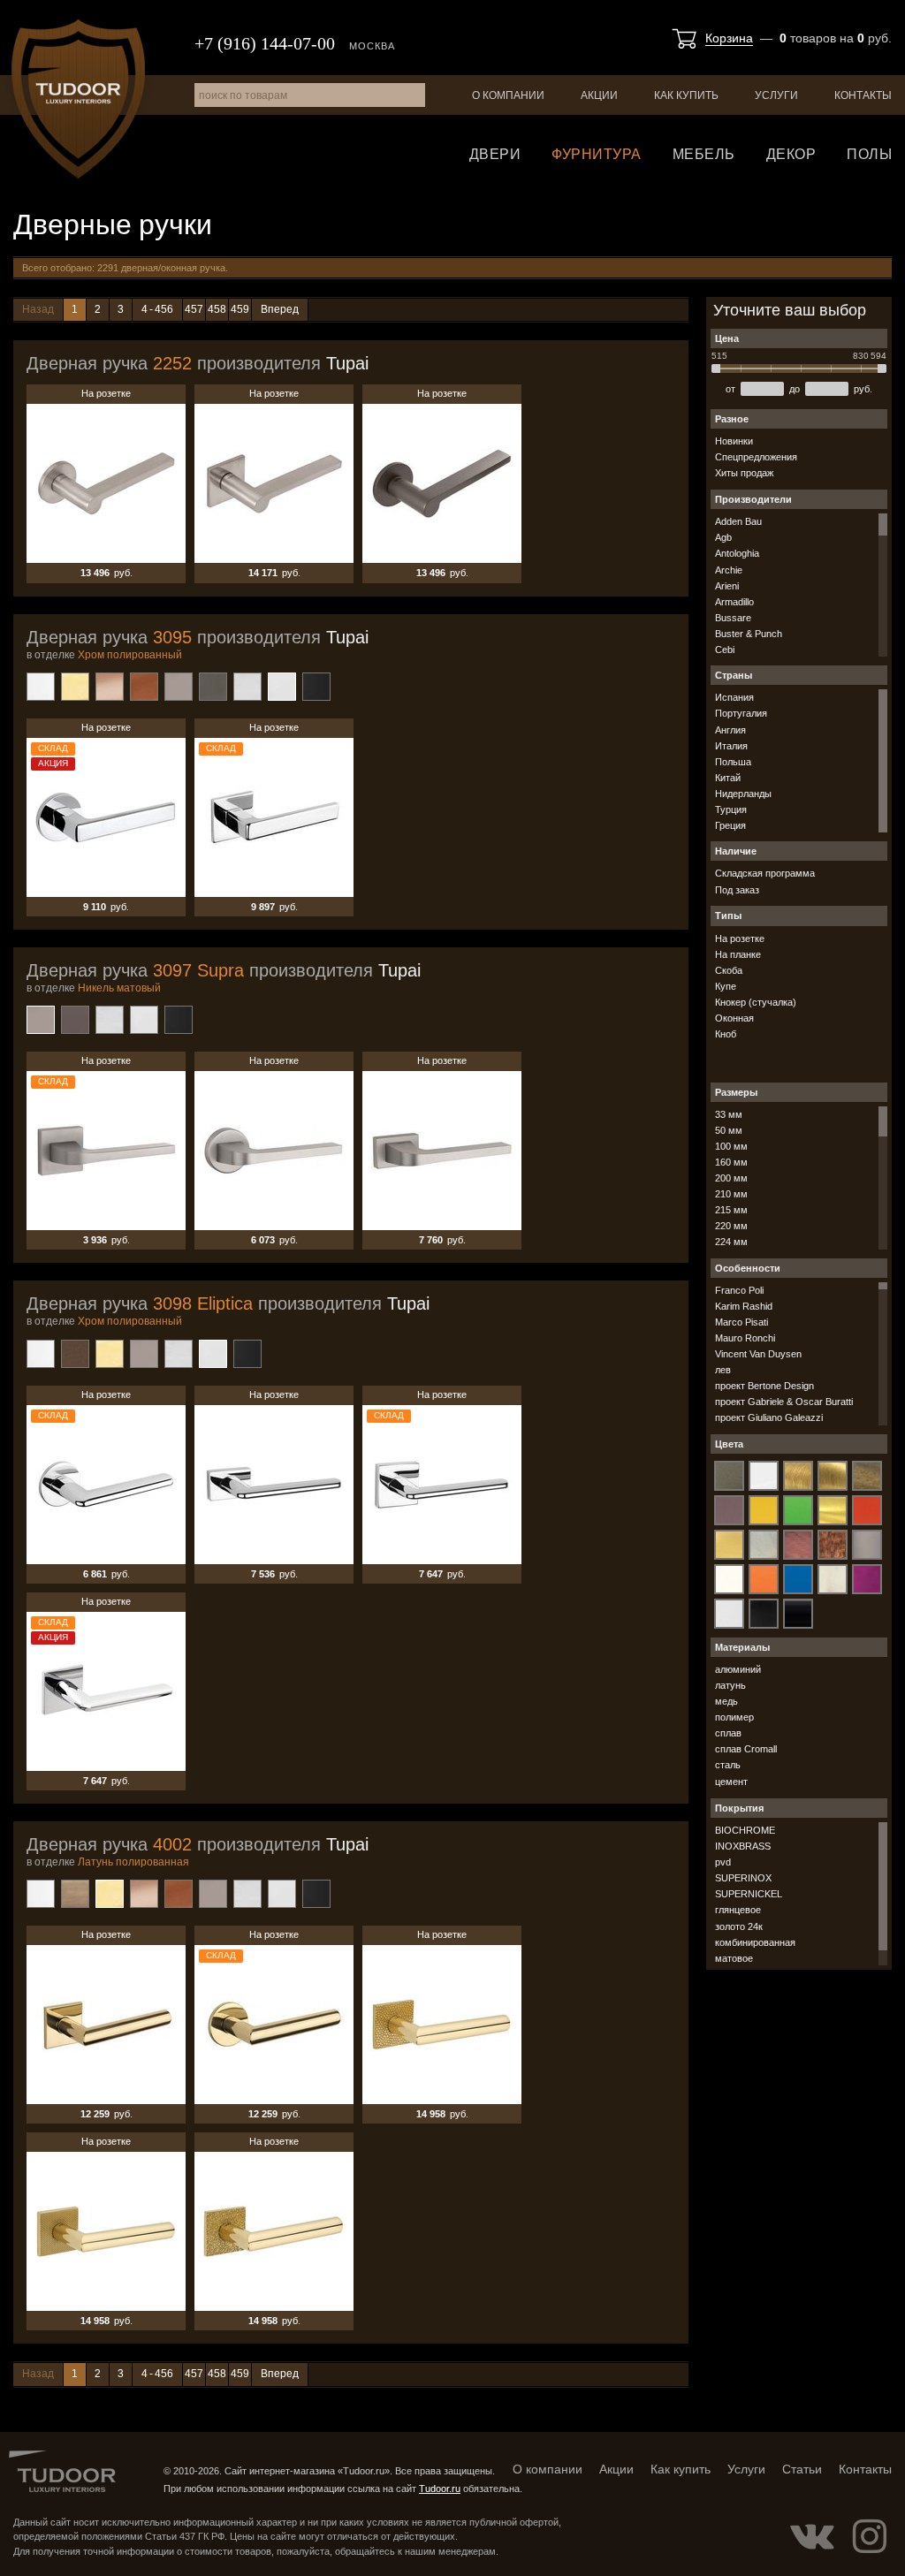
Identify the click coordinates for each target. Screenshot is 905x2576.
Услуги (776, 95)
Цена (727, 338)
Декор (791, 154)
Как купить (686, 95)
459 (240, 309)
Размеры (736, 1092)
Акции (599, 95)
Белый (41, 687)
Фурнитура (597, 154)
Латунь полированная (75, 687)
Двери (495, 154)
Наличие (736, 851)
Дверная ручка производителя (198, 363)
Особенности (748, 1268)
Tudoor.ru (78, 99)
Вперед (280, 309)
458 (217, 309)
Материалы (742, 1647)
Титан (75, 1020)
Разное (732, 419)
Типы (728, 916)
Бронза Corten (75, 1354)
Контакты (863, 95)
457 (194, 309)
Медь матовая (144, 687)
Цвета (729, 1444)
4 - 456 (157, 309)
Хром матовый (247, 687)
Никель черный (213, 687)
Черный (316, 687)
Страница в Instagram (870, 2536)
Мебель (704, 154)
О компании (508, 95)
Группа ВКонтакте (812, 2536)
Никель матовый (179, 687)
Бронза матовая (75, 1894)
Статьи (802, 2469)
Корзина (729, 38)
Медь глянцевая (110, 687)
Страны (734, 675)
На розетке (106, 483)
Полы (869, 154)
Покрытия (739, 1808)
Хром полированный (282, 687)
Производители (753, 499)
